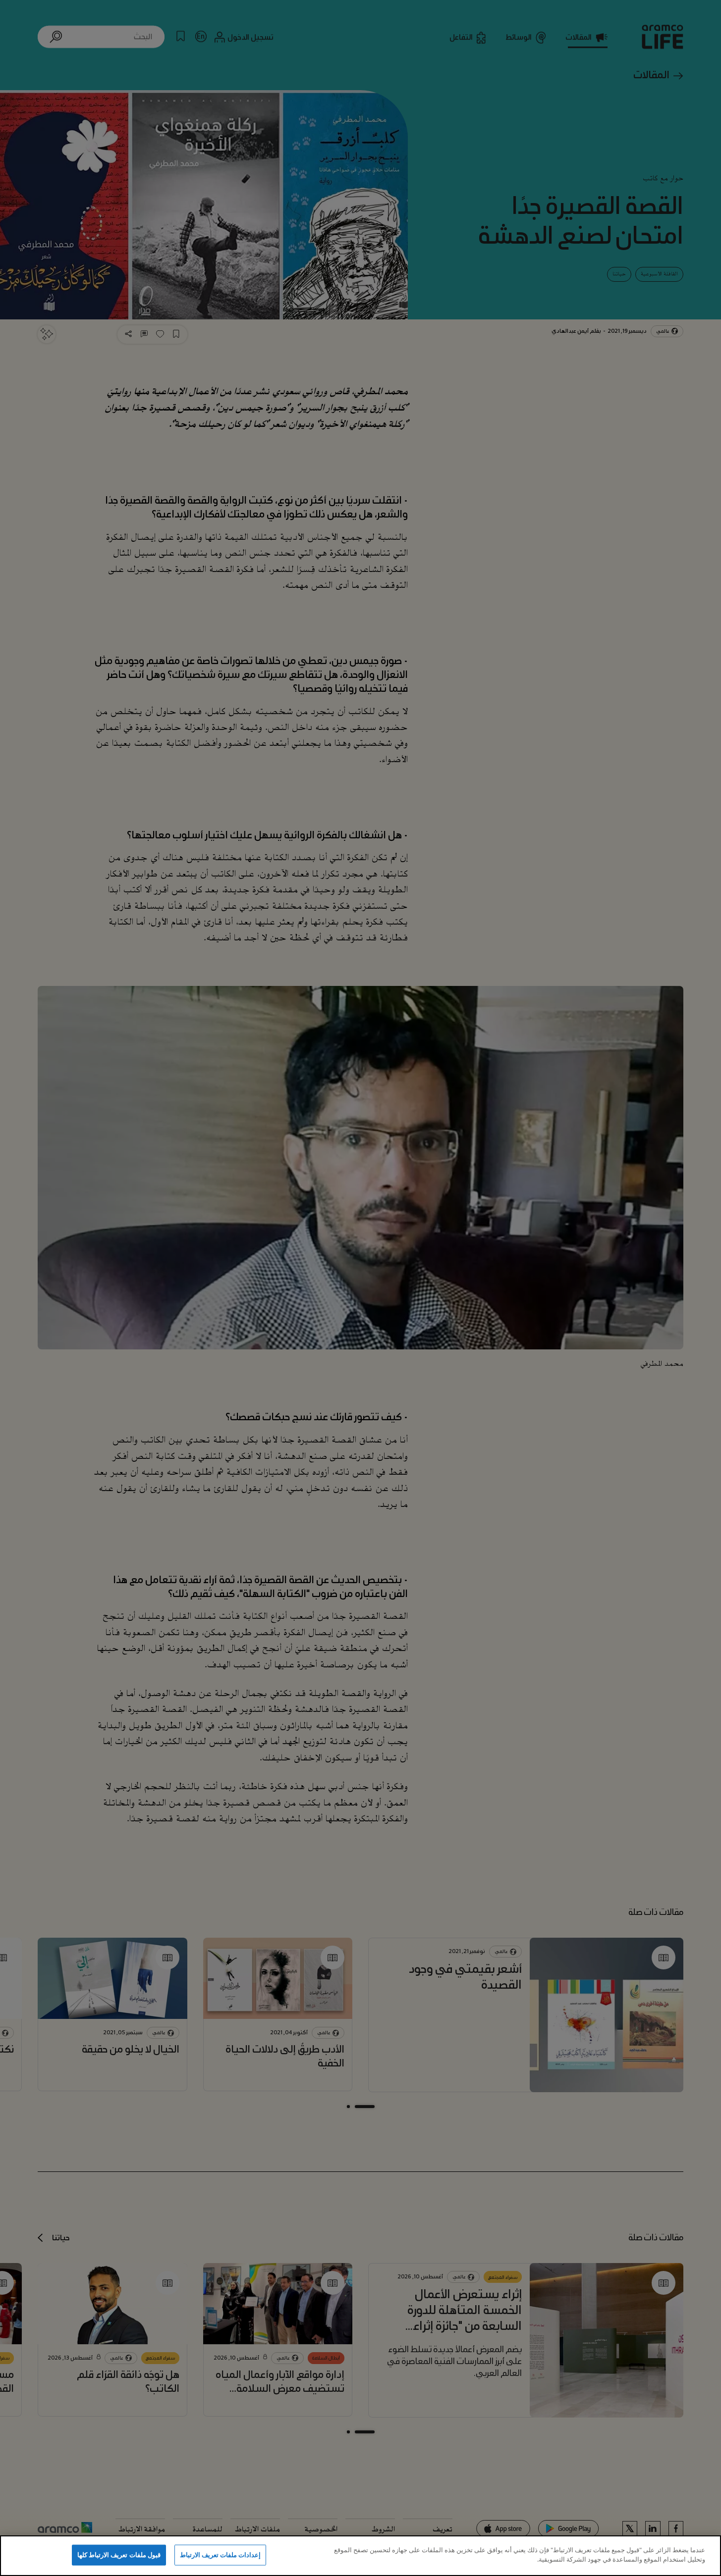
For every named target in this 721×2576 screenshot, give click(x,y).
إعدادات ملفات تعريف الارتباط (220, 2555)
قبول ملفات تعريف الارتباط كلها (119, 2555)
